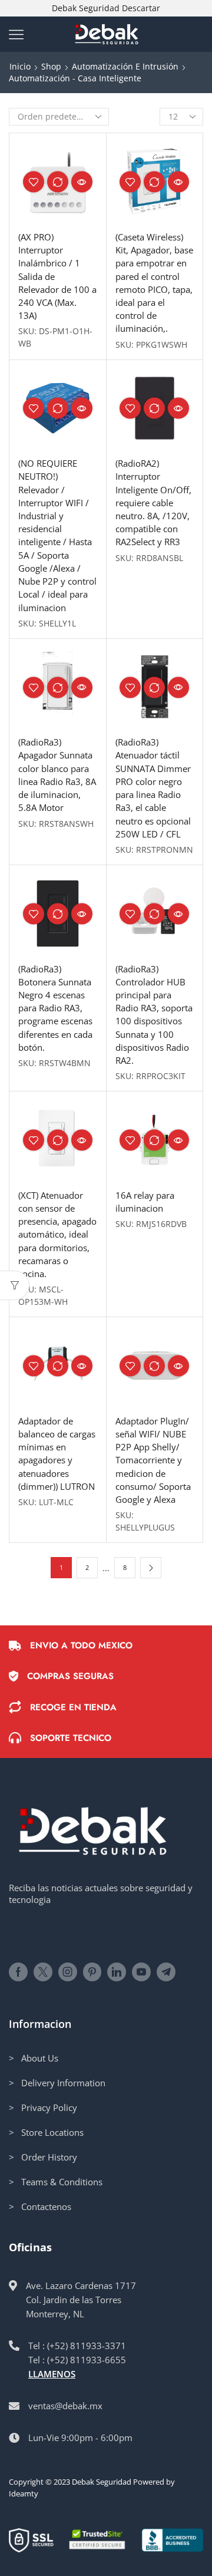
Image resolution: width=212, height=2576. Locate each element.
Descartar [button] (141, 8)
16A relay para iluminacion (145, 1202)
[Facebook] (18, 1972)
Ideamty (24, 2493)
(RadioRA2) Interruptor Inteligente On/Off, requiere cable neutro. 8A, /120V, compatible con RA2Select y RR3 (153, 502)
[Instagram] (68, 1972)
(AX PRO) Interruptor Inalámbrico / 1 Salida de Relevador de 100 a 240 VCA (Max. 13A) (57, 276)
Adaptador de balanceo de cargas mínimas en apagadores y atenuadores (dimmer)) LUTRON (57, 1454)
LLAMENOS (52, 2374)
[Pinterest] (92, 1972)
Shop (51, 66)
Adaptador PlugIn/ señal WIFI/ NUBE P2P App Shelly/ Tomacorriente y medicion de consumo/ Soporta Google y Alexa (153, 1460)
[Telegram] (166, 1972)
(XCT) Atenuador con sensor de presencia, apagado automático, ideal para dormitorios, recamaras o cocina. (57, 1234)
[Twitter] (43, 1972)
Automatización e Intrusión (125, 66)
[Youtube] (141, 1972)
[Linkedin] (117, 1972)
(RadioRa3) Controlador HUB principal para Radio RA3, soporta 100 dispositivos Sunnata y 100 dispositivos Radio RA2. (154, 1015)
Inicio (20, 66)
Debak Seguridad (102, 2482)
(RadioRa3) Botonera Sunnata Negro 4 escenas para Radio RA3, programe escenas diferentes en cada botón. (55, 1008)
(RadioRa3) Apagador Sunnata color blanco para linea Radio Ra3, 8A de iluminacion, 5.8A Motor (57, 775)
